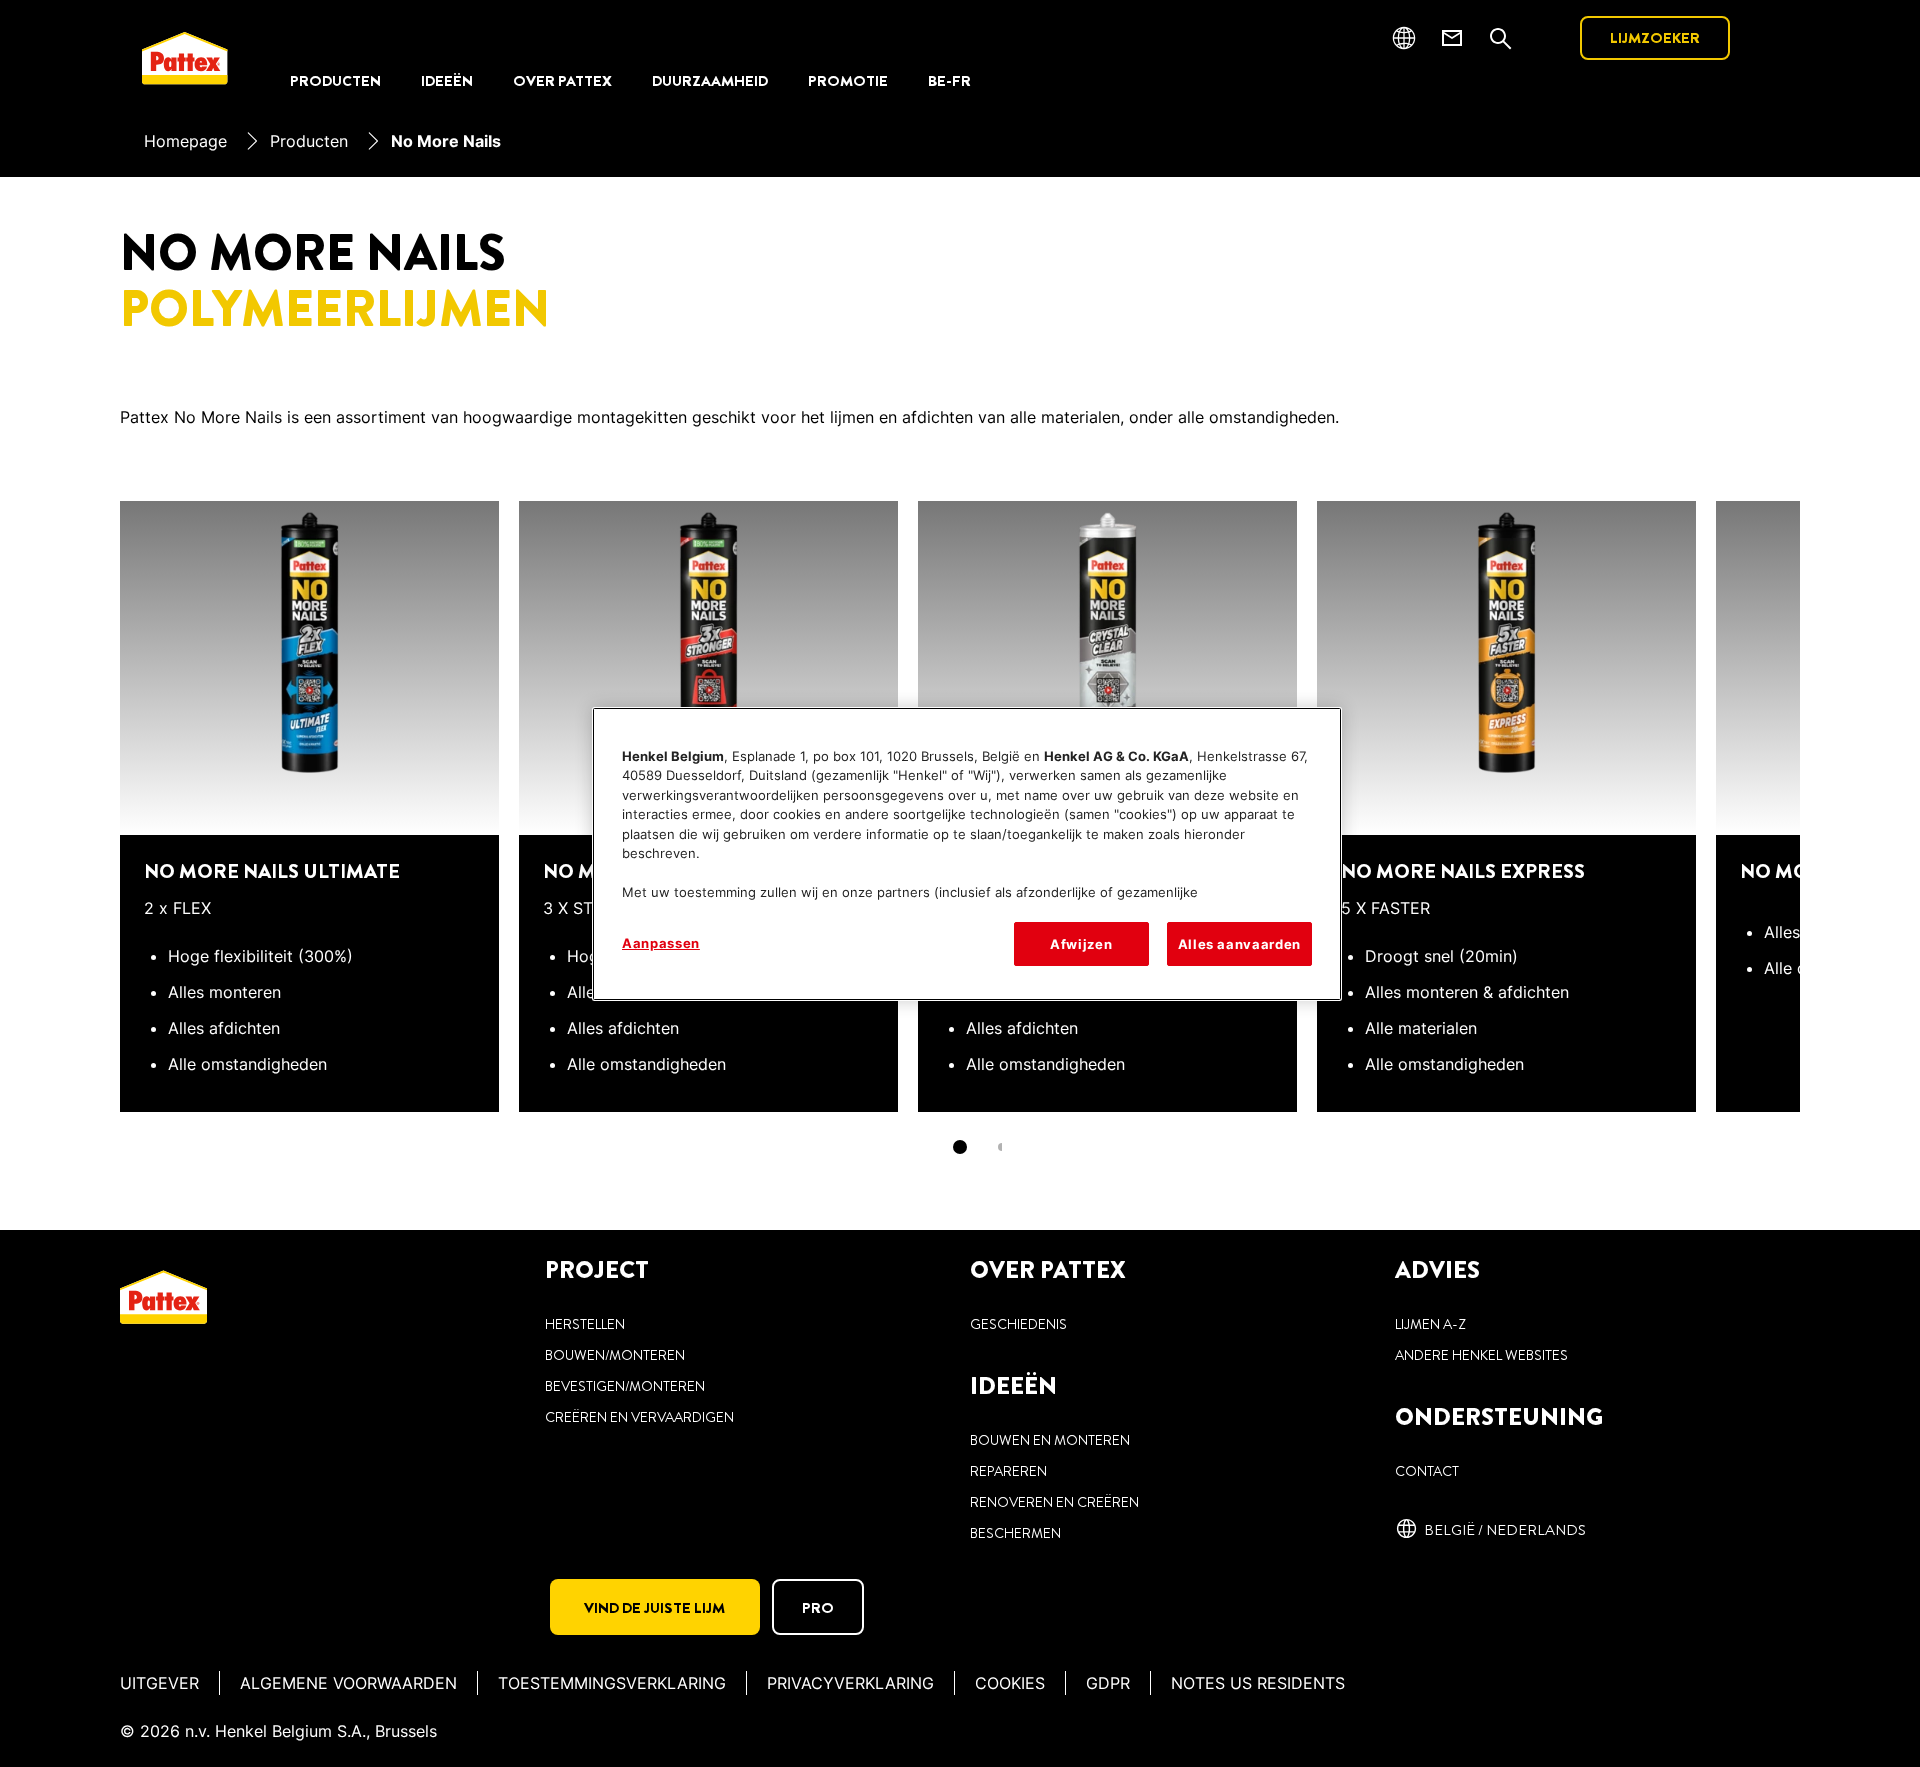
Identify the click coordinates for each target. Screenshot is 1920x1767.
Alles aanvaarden (1239, 944)
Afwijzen (1081, 944)
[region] (967, 854)
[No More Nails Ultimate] (309, 782)
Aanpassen (661, 943)
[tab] (960, 1147)
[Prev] (84, 782)
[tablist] (960, 1147)
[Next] (1836, 782)
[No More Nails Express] (1506, 782)
